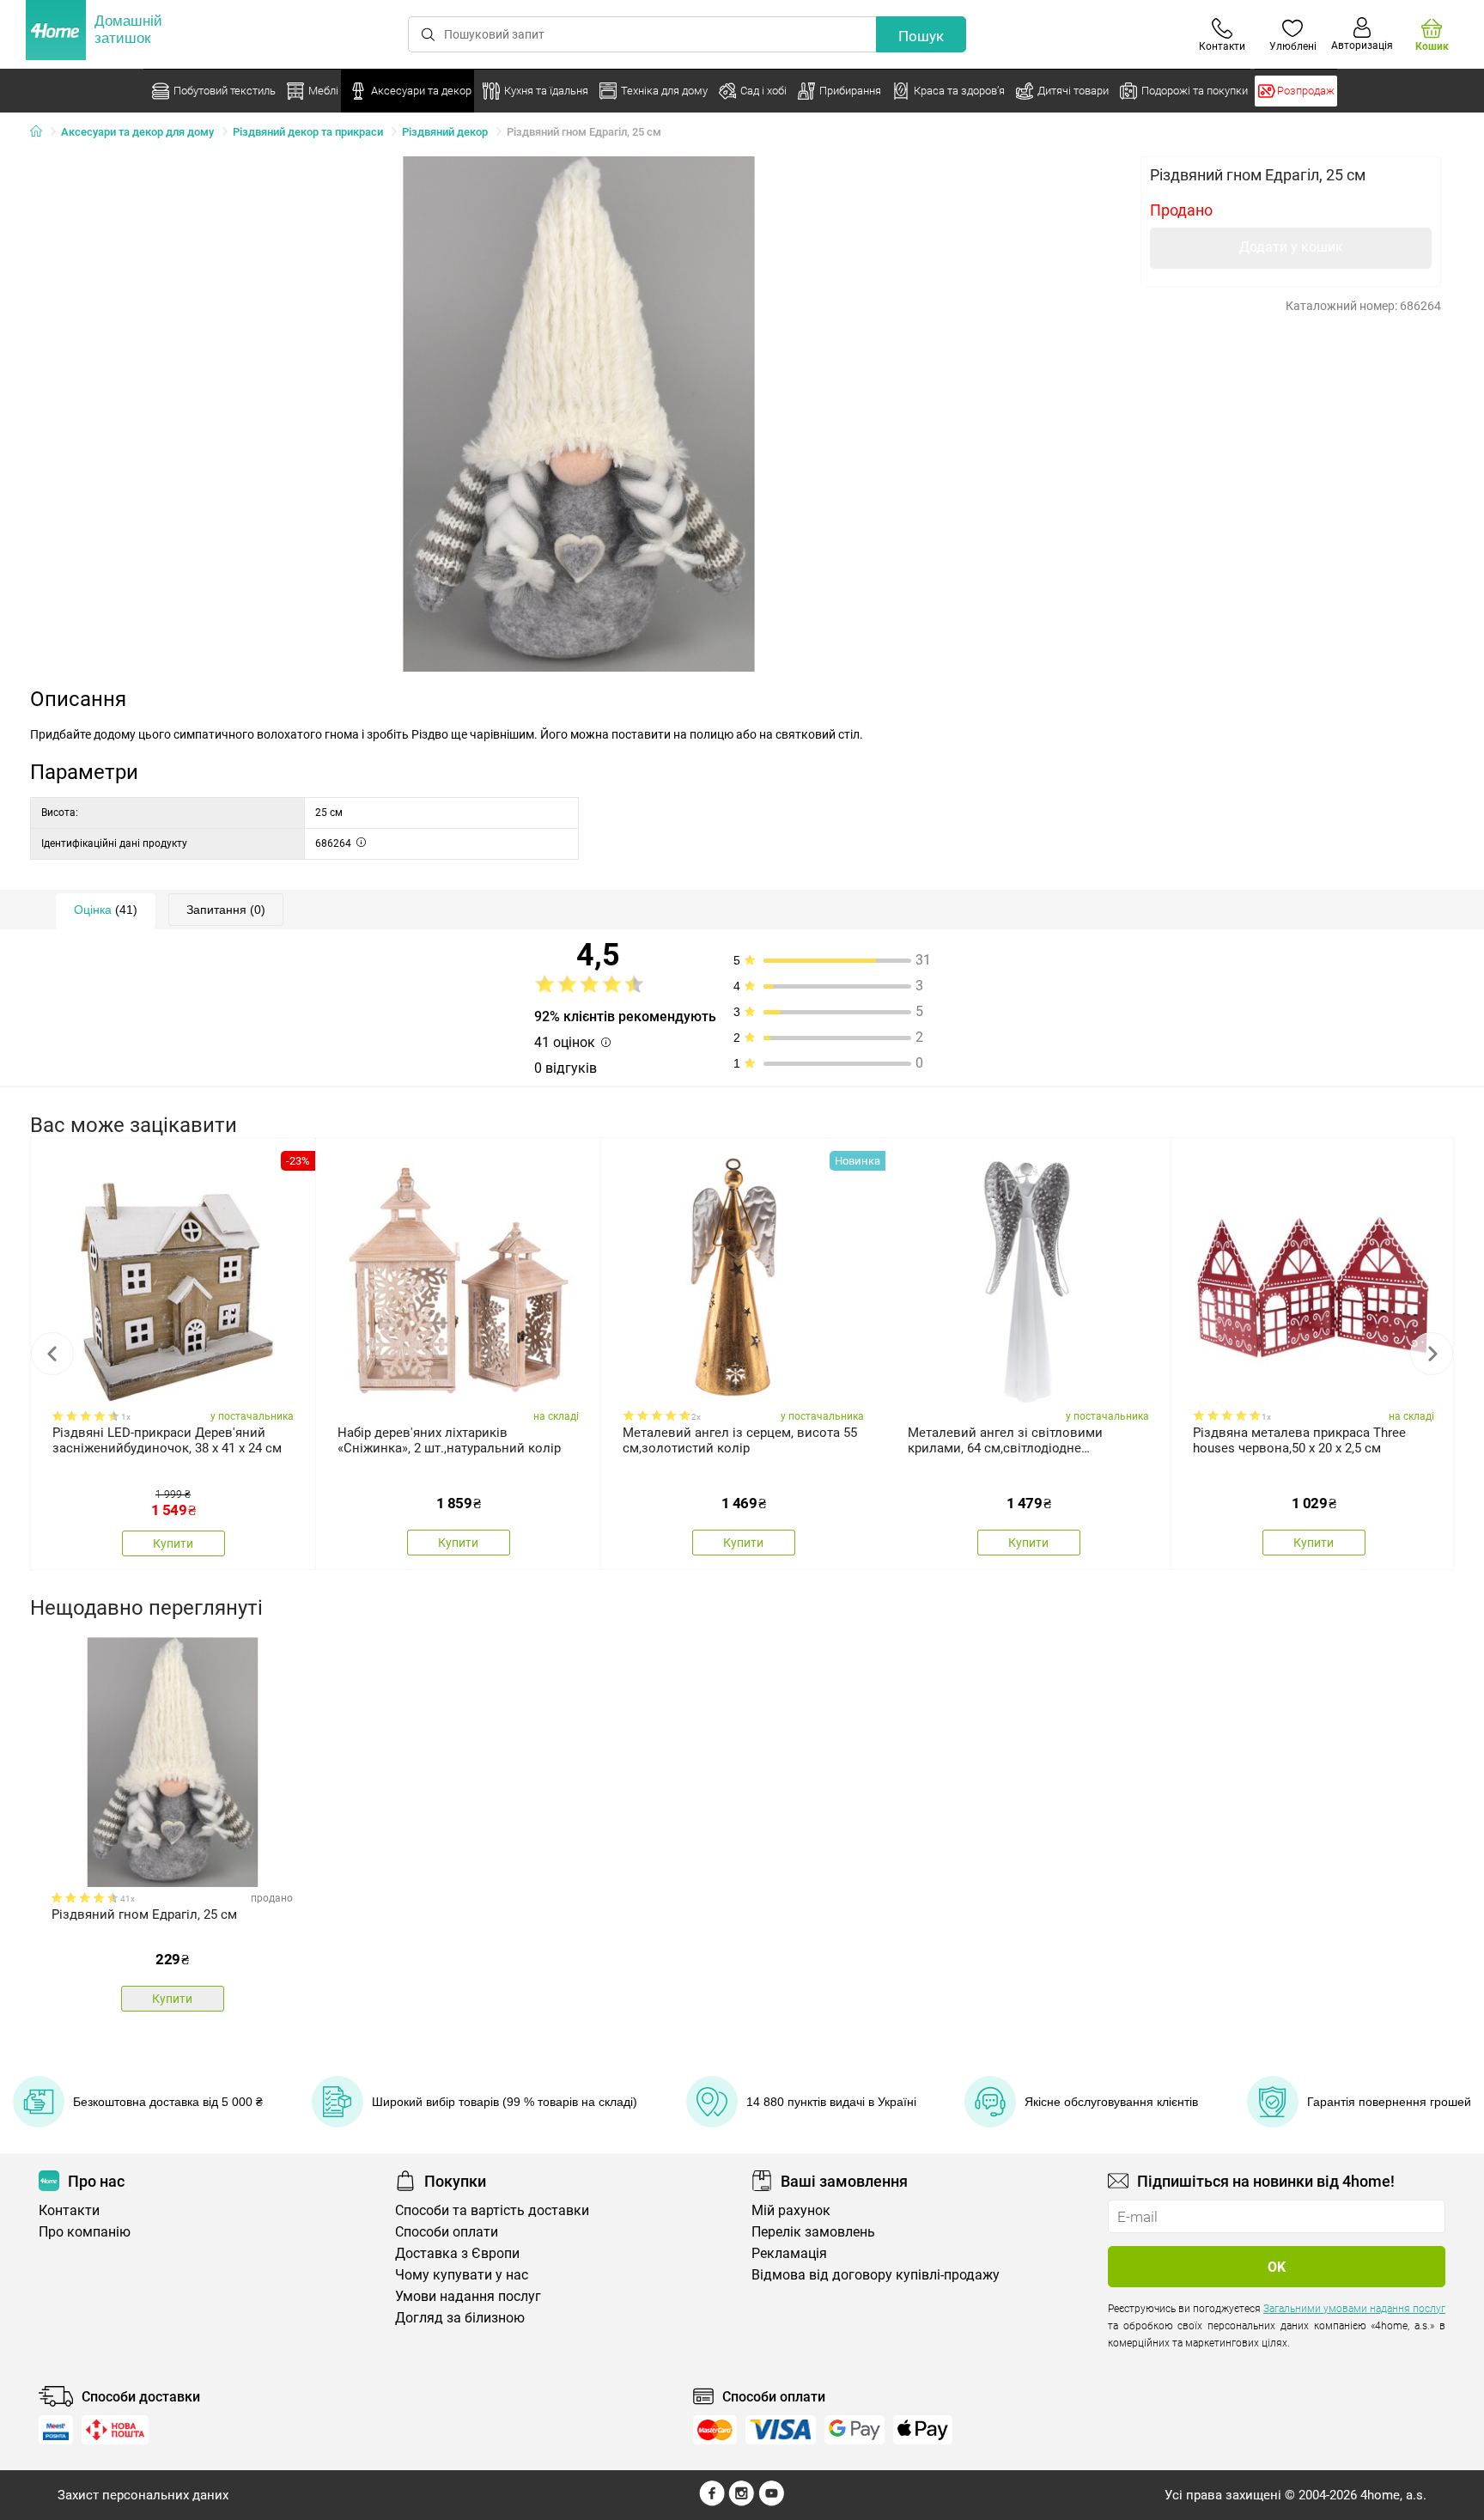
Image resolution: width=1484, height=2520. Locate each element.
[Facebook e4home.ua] (712, 2502)
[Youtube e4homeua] (771, 2502)
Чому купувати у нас (462, 2275)
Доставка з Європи (457, 2253)
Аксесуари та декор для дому (137, 132)
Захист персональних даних (143, 2495)
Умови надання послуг (468, 2296)
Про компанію (85, 2232)
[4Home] (42, 132)
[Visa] (781, 2430)
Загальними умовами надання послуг (1354, 2309)
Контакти (69, 2210)
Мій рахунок (791, 2210)
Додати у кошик (1291, 247)
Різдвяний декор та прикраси (308, 132)
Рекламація (789, 2253)
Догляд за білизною (460, 2318)
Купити (173, 1543)
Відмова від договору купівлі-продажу (876, 2275)
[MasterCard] (715, 2430)
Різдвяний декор (445, 132)
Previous (52, 1354)
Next (1432, 1354)
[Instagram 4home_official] (742, 2502)
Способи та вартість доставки (492, 2210)
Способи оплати (447, 2232)
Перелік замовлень (813, 2232)
